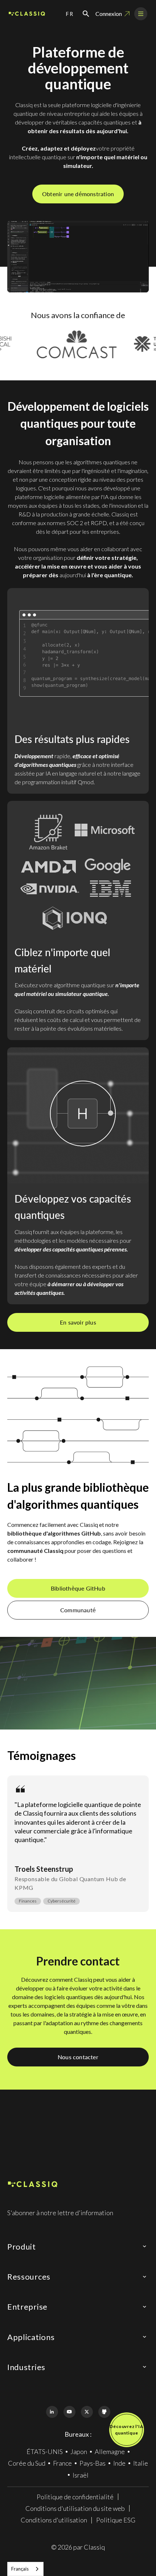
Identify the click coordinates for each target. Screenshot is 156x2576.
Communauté (78, 1610)
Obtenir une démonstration (78, 194)
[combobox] (25, 2569)
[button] (70, 14)
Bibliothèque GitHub (78, 1588)
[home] (27, 14)
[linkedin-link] (52, 2412)
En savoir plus (78, 1322)
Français (20, 2569)
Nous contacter (78, 2057)
